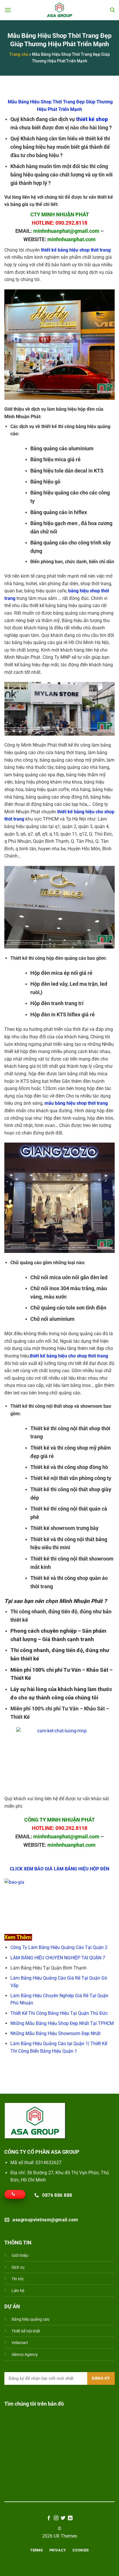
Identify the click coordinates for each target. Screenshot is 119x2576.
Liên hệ (18, 2291)
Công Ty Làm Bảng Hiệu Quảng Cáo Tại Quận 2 (59, 1947)
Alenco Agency (25, 2355)
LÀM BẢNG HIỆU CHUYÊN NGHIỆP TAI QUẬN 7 (58, 1958)
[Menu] (8, 10)
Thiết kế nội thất (26, 2331)
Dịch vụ (18, 2267)
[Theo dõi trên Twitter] (63, 2518)
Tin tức (18, 2279)
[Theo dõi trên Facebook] (49, 2518)
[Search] (112, 10)
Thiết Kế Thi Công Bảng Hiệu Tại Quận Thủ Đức (59, 2013)
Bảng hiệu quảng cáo (30, 2319)
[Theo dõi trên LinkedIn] (70, 2518)
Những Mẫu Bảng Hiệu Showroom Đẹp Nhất (55, 2033)
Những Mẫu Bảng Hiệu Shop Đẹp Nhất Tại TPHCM (62, 2023)
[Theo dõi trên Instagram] (56, 2518)
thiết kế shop (92, 119)
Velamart (20, 2343)
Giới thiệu (20, 2256)
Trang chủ (19, 54)
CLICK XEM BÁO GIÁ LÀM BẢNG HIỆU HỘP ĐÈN (59, 1869)
